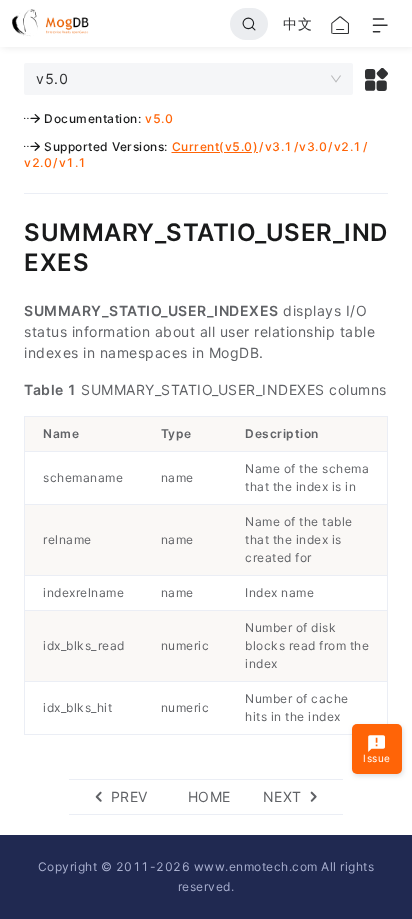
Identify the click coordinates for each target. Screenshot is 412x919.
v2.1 (348, 146)
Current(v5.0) (215, 146)
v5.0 (159, 118)
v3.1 (279, 146)
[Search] (249, 24)
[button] (376, 79)
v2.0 (38, 162)
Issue (377, 758)
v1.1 (73, 162)
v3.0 (313, 146)
